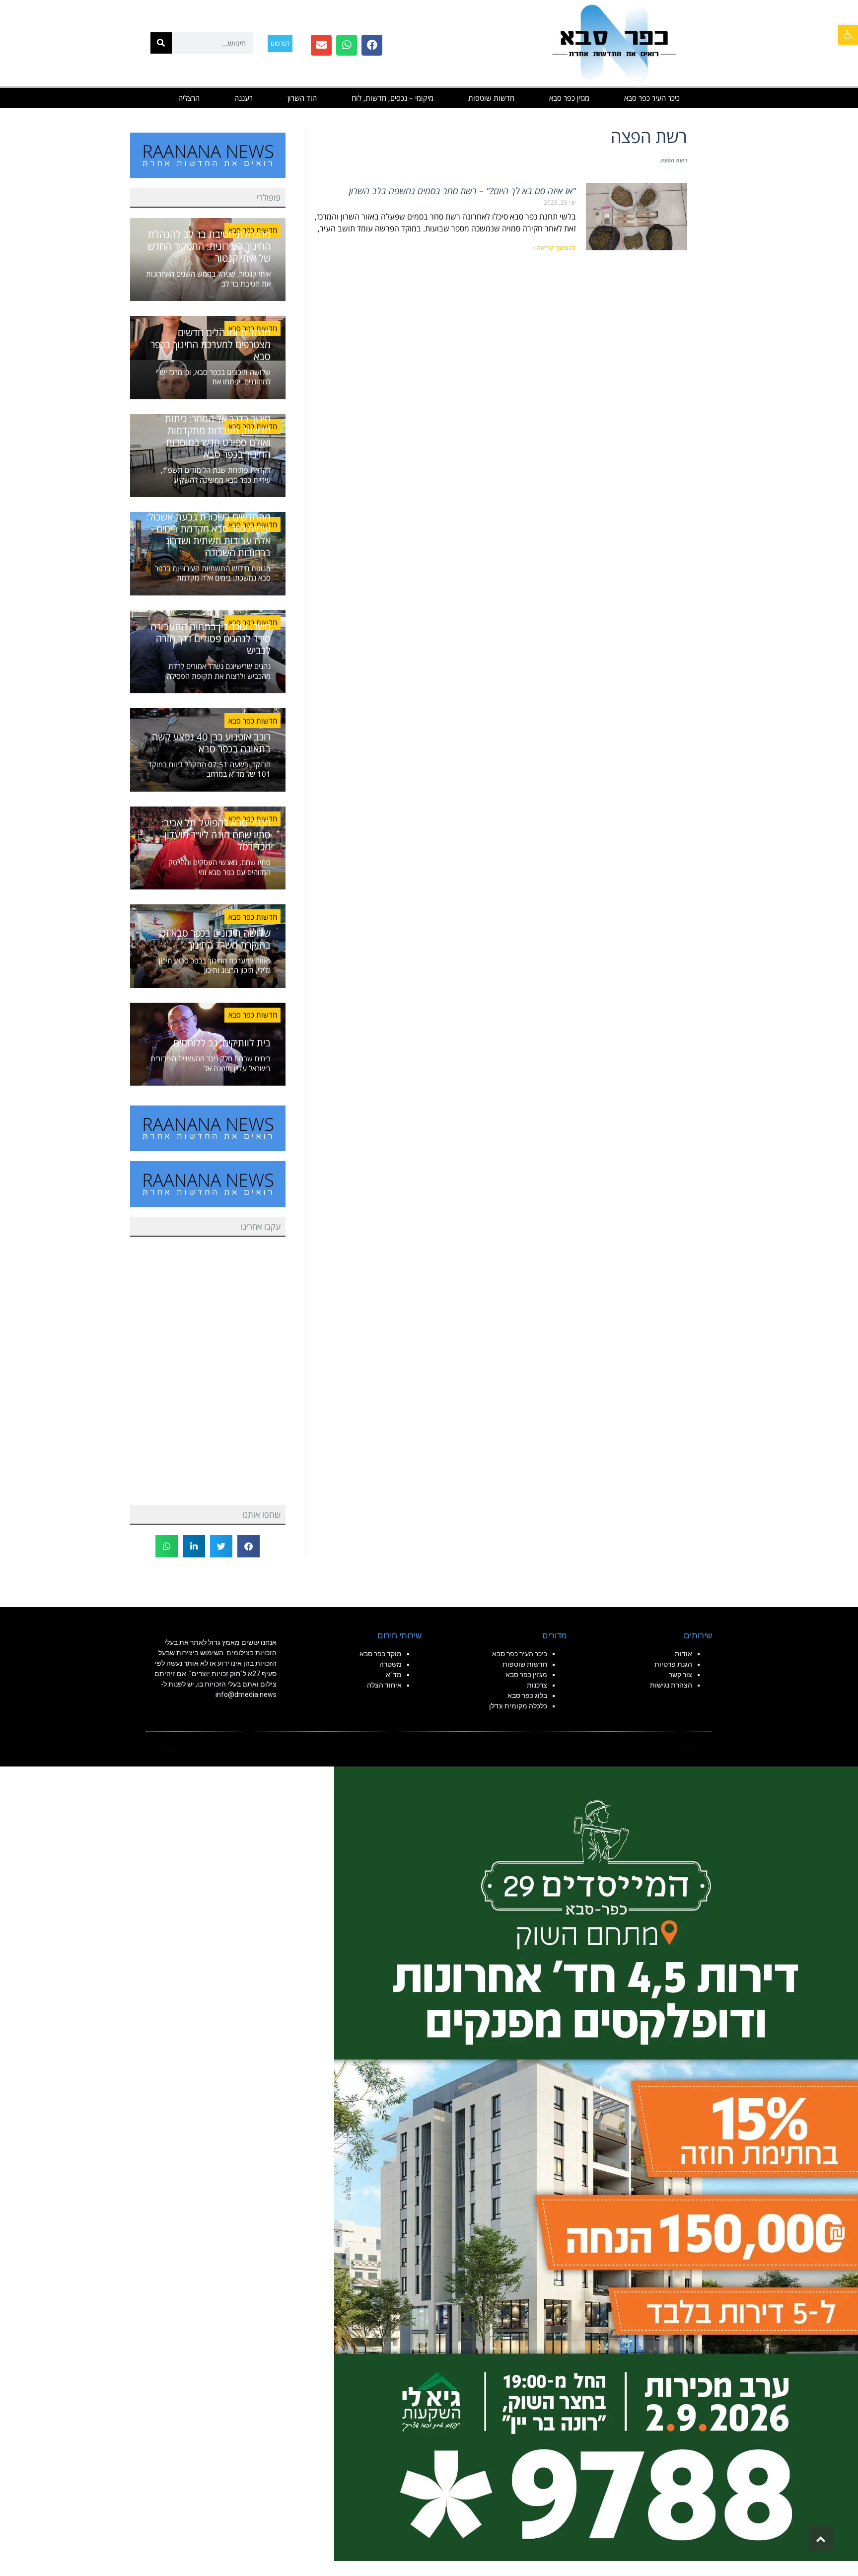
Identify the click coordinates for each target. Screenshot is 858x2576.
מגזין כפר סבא (569, 98)
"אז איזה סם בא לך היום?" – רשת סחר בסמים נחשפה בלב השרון (463, 191)
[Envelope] (321, 45)
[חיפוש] (161, 43)
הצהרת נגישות (671, 1685)
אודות (683, 1654)
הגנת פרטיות (673, 1664)
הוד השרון (302, 98)
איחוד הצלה (384, 1685)
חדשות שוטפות (491, 98)
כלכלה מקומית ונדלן (518, 1706)
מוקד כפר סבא (381, 1654)
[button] (848, 35)
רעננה (244, 98)
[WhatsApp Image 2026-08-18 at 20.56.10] (596, 2163)
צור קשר (680, 1675)
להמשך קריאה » (554, 248)
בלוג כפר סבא (527, 1695)
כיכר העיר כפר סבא (652, 98)
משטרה (391, 1664)
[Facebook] (372, 45)
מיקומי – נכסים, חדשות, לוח (393, 98)
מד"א (394, 1675)
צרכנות (537, 1685)
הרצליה (189, 98)
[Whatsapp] (347, 45)
